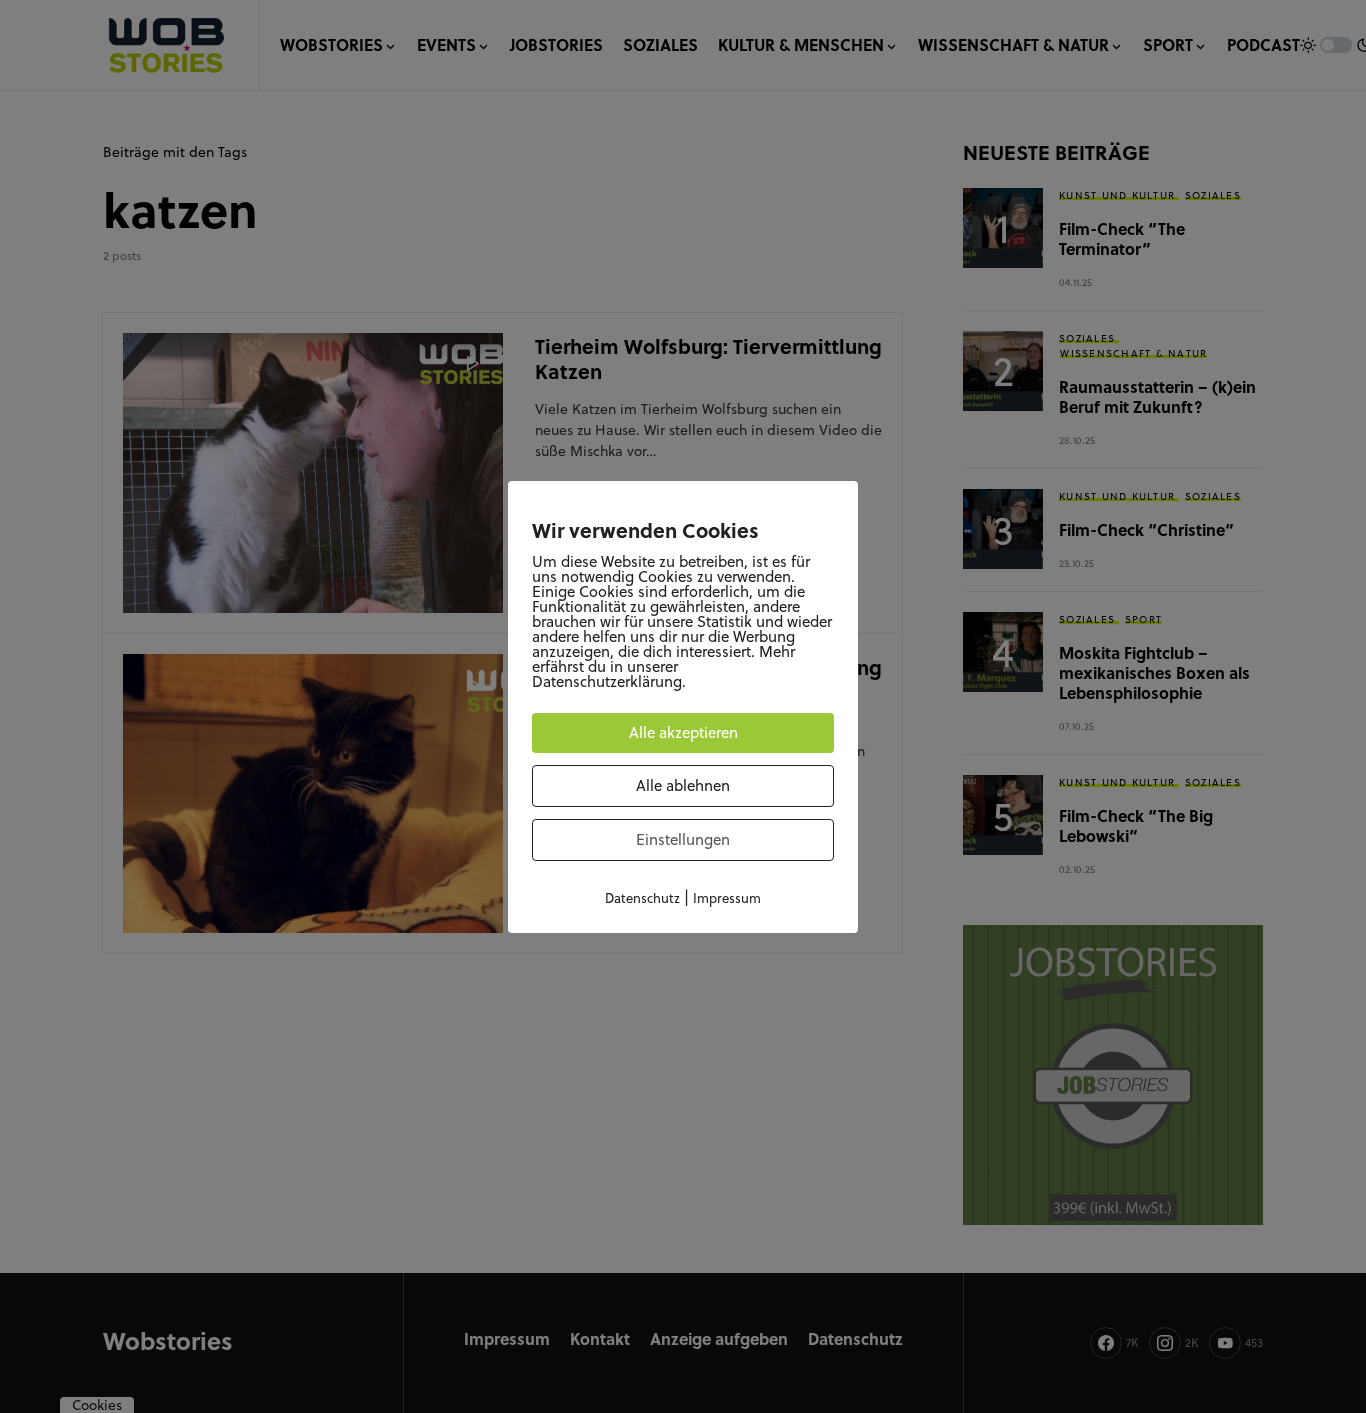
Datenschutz (642, 898)
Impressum (727, 898)
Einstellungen (683, 839)
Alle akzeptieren (683, 732)
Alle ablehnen (683, 785)
